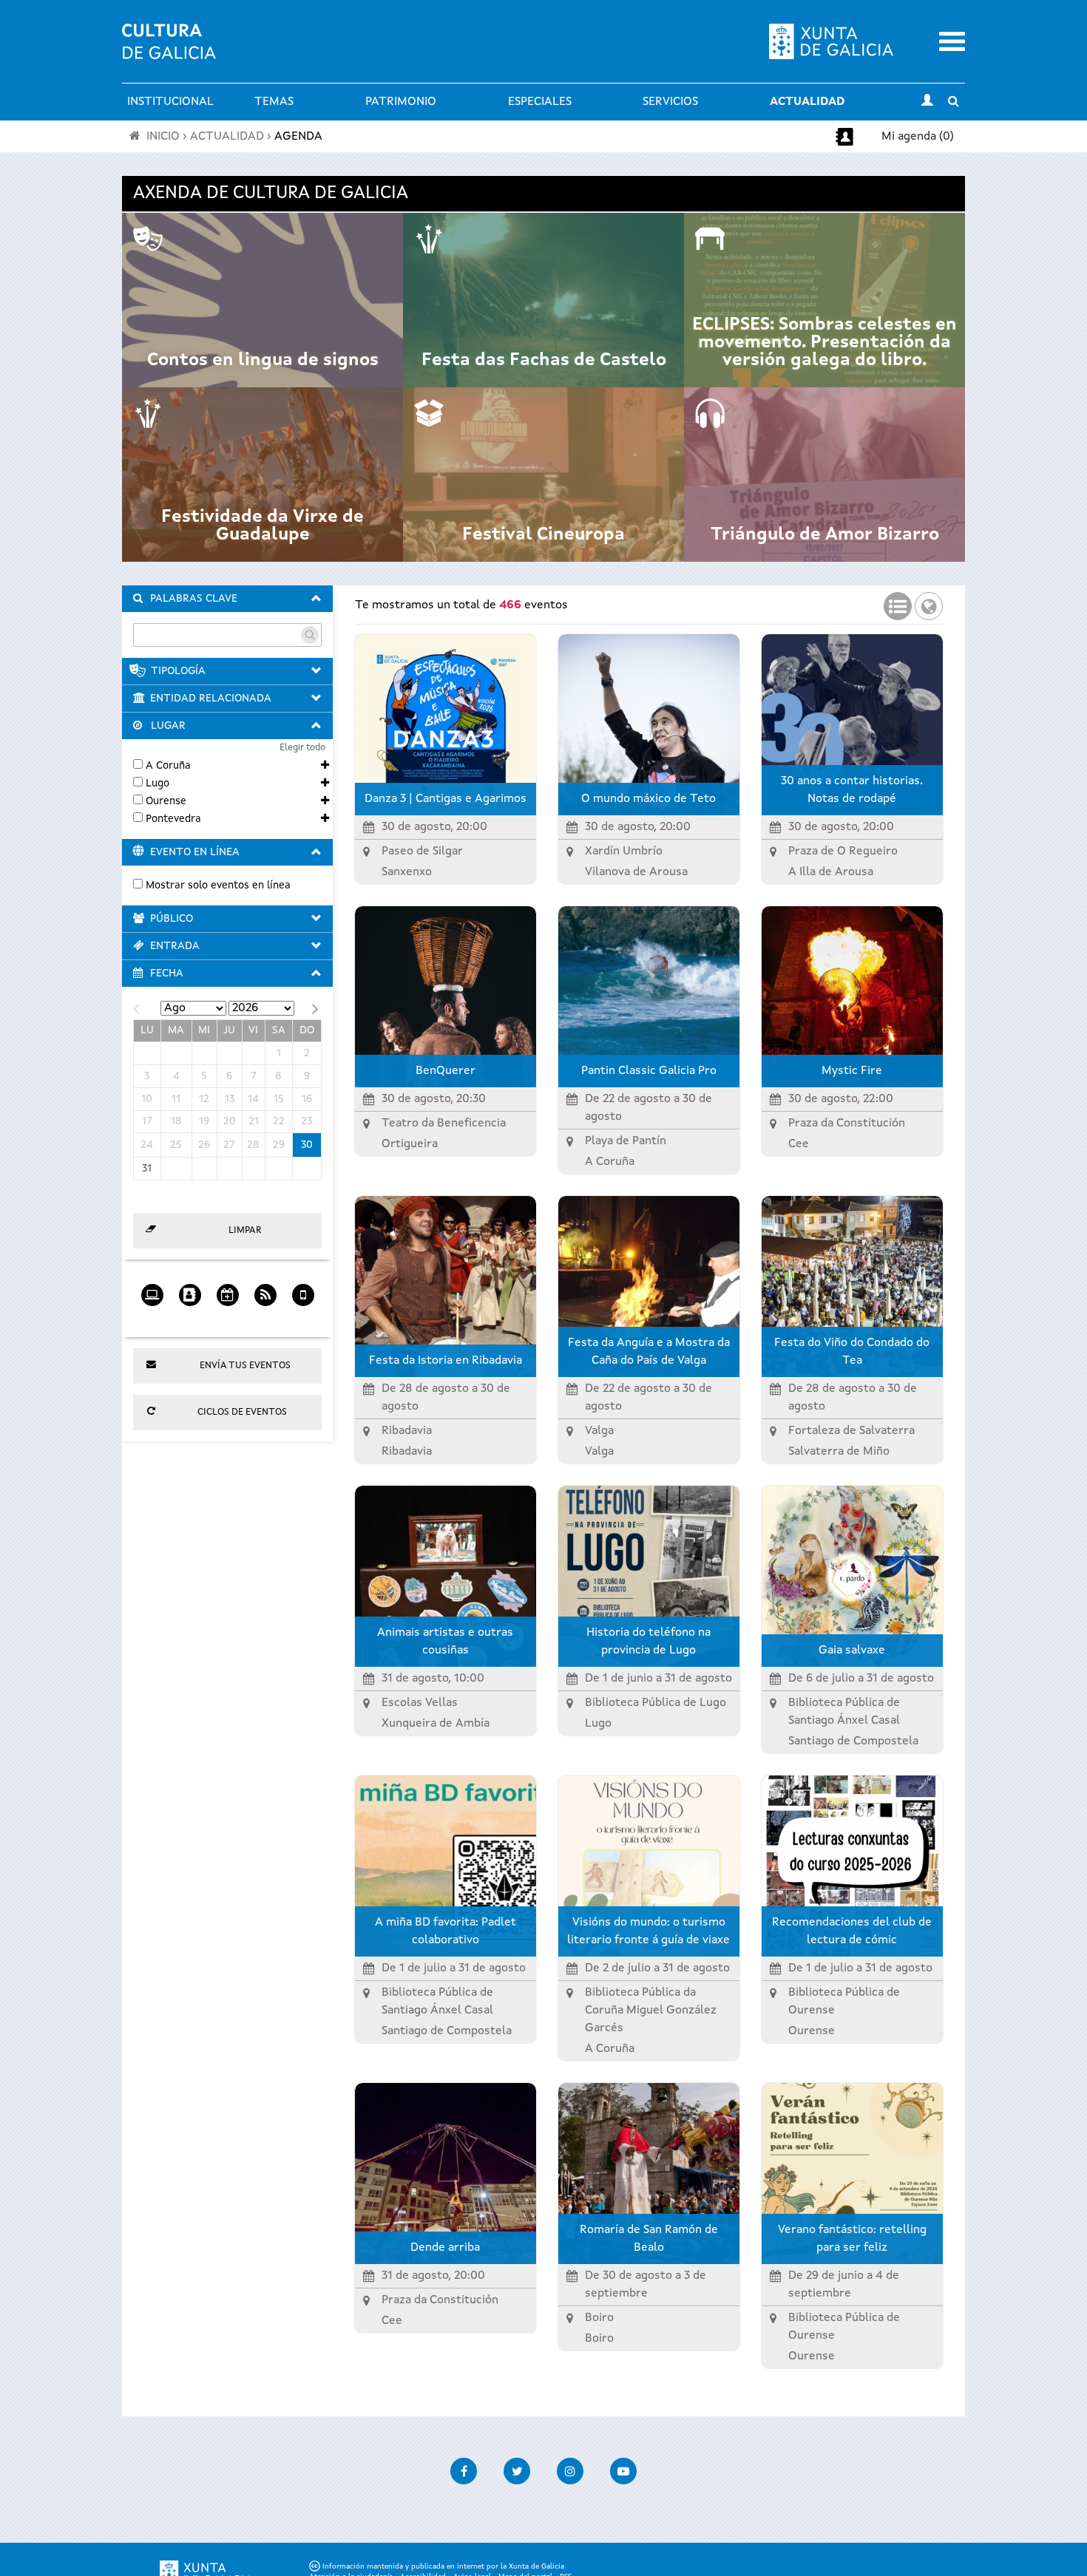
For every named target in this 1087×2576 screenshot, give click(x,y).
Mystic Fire (852, 1071)
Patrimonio (401, 102)
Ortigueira (410, 1144)
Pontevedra (173, 819)
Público (172, 919)
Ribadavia (407, 1452)
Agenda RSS (265, 1318)
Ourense (166, 801)
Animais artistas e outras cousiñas (445, 1642)
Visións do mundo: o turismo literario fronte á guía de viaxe (649, 1931)
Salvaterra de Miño (839, 1452)
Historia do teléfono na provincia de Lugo (649, 1642)
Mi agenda (190, 1318)
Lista (898, 602)
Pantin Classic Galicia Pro (649, 1071)
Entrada (175, 946)
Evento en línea (195, 852)
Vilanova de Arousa (636, 872)
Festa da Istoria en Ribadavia (446, 1361)
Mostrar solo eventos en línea (218, 886)
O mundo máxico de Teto (649, 799)
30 (307, 1145)
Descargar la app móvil (303, 1318)
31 (147, 1169)
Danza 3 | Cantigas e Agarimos (446, 799)
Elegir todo (302, 748)
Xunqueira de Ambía (436, 1724)
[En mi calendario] (227, 1290)
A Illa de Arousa (831, 872)
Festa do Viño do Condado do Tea (852, 1352)
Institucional (170, 102)
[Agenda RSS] (265, 1290)
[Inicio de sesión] (927, 102)
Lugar (168, 726)
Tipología (178, 671)
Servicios (670, 102)
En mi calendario (227, 1318)
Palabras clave (194, 599)
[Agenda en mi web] (152, 1290)
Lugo (158, 784)
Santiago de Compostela (853, 1741)
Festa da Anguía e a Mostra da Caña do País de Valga (649, 1352)
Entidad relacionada (211, 699)
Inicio (163, 137)
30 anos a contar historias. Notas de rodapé (852, 790)
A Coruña (168, 766)
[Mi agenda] (190, 1290)
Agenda (298, 137)
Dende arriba (445, 2248)
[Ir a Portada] (169, 50)
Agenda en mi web (152, 1318)
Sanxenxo (407, 872)
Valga (599, 1452)
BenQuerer (446, 1071)
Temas (274, 102)
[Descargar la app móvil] (303, 1290)
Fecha (167, 973)
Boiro (599, 2339)
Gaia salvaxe (852, 1651)
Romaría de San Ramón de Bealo (649, 2239)
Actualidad (807, 102)
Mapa (929, 602)
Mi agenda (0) (918, 137)
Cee (799, 1144)
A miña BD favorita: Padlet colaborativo (446, 1931)
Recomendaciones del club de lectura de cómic (852, 1931)
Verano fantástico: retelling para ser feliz (852, 2239)
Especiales (540, 102)
